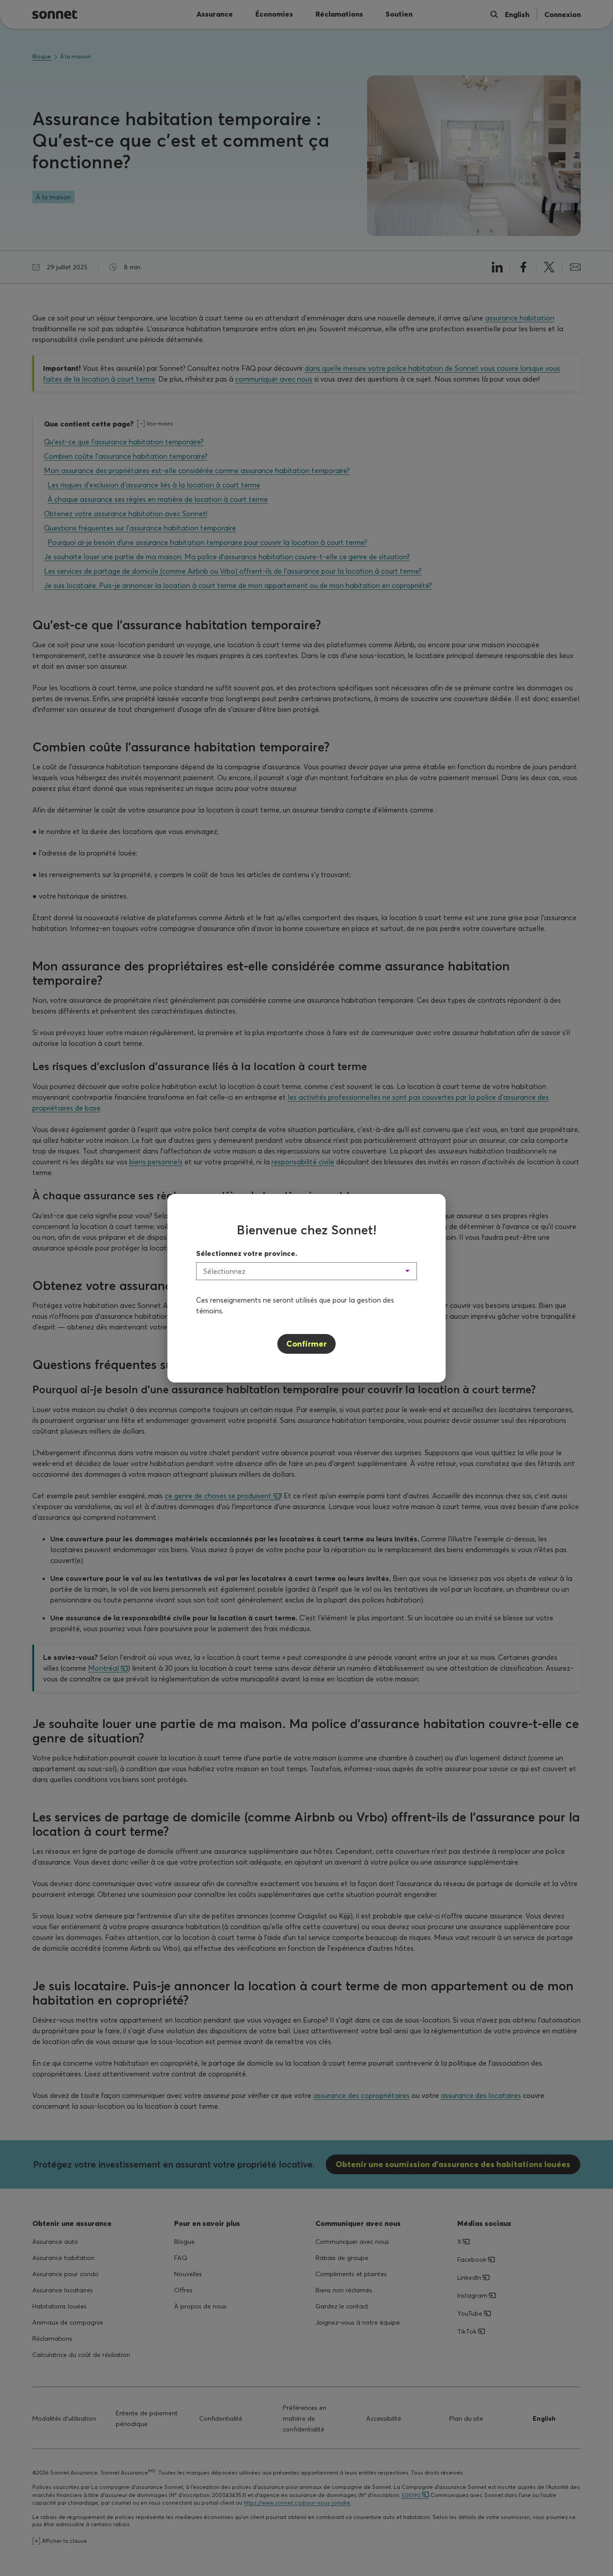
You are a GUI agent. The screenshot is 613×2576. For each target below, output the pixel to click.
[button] (306, 1271)
